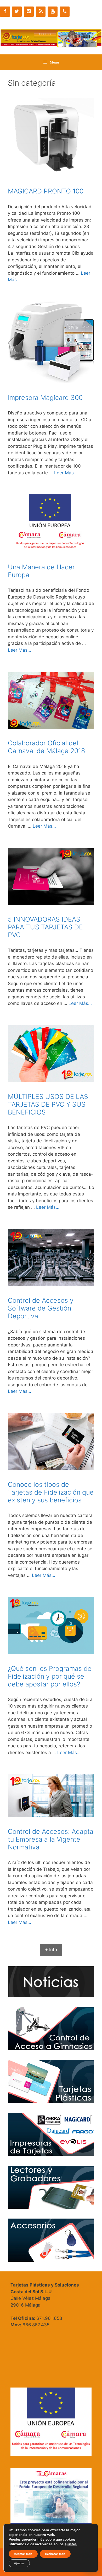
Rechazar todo (55, 2554)
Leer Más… (66, 473)
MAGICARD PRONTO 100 (46, 191)
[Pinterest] (29, 12)
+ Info (51, 1950)
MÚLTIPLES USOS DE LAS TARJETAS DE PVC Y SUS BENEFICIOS (48, 1104)
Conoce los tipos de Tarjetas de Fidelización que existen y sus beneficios (51, 1492)
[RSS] (41, 12)
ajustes (71, 2544)
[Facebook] (5, 12)
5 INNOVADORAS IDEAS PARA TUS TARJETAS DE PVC (45, 927)
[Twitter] (17, 12)
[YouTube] (53, 12)
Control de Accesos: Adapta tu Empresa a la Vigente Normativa (51, 1839)
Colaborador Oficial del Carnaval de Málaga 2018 (46, 747)
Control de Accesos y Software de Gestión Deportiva (41, 1308)
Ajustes (19, 2563)
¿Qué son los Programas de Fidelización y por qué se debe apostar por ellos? (50, 1676)
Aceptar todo (23, 2554)
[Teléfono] (65, 12)
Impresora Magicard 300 (45, 398)
